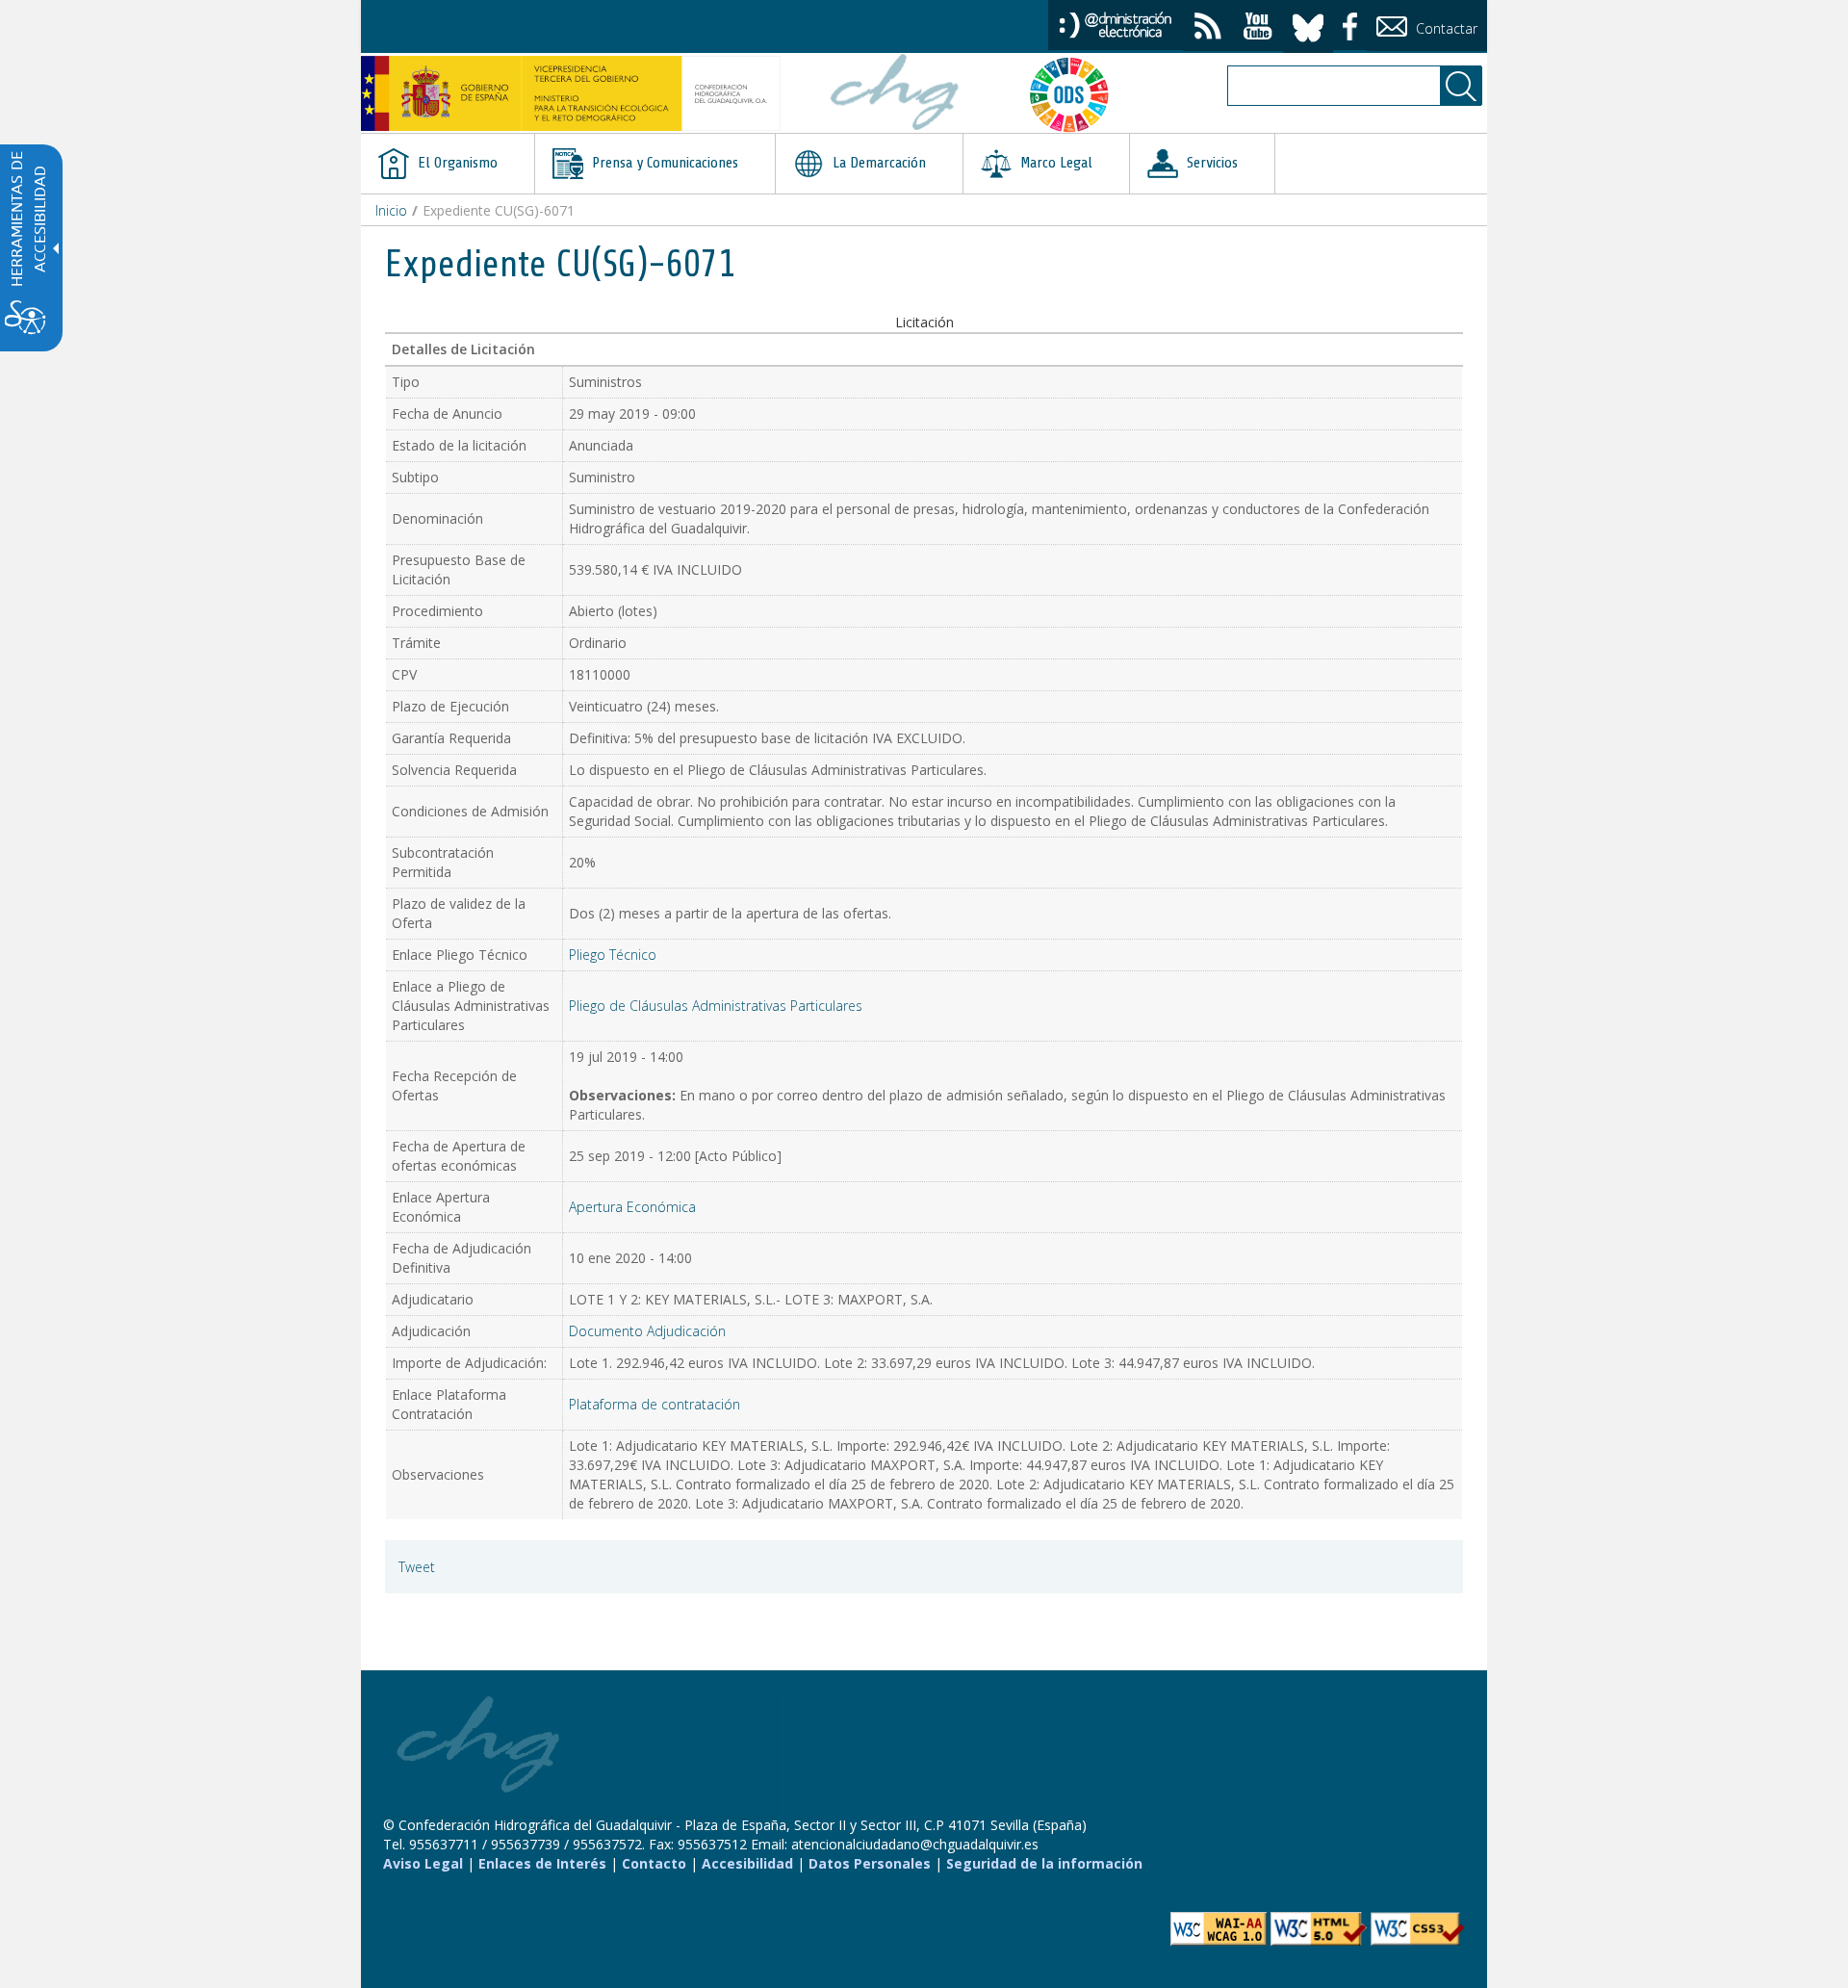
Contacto (654, 1863)
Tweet (417, 1567)
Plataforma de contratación (654, 1404)
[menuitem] (448, 164)
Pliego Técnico (613, 955)
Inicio (391, 210)
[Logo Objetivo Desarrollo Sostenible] (1077, 94)
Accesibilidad (747, 1863)
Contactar (1445, 28)
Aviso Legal (423, 1863)
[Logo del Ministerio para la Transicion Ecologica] (571, 93)
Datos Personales (870, 1863)
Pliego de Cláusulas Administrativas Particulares (716, 1006)
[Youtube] (1258, 28)
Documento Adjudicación (647, 1331)
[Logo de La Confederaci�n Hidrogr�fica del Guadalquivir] (895, 94)
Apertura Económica (632, 1207)
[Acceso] (1116, 24)
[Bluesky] (1308, 25)
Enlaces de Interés (542, 1863)
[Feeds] (1208, 28)
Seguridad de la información (1044, 1863)
